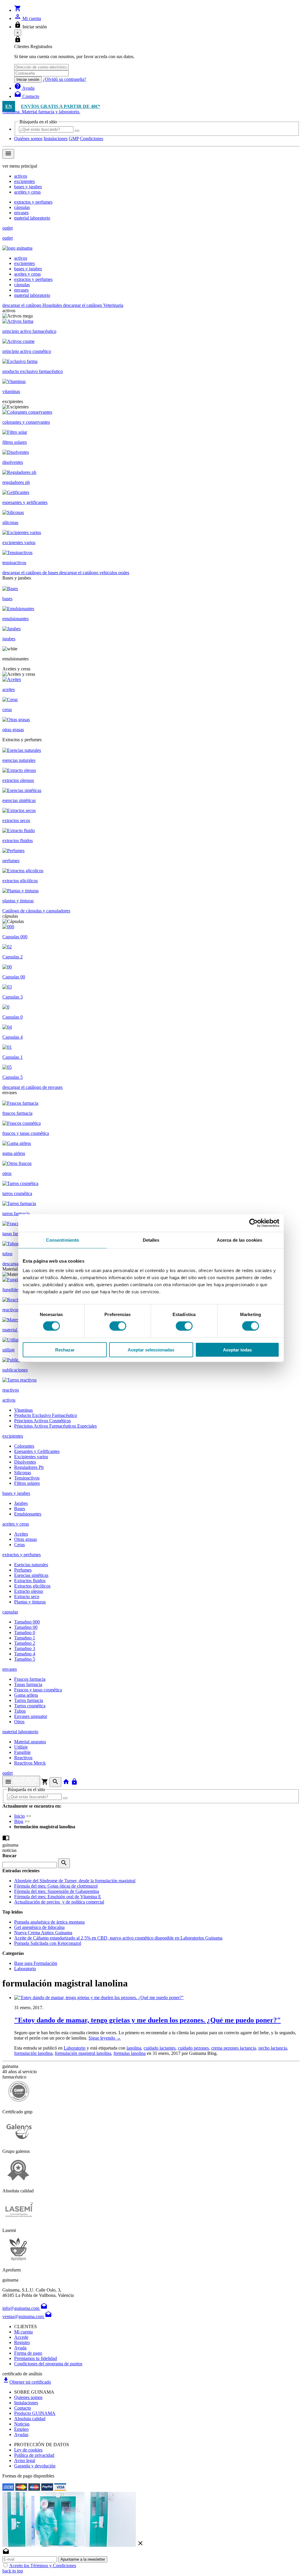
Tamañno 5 (25, 1659)
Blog (19, 1821)
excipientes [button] (13, 1436)
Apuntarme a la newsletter (83, 2559)
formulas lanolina (130, 2053)
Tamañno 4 (25, 1654)
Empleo (21, 2429)
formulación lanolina (33, 2053)
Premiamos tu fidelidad (36, 2358)
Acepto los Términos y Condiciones (43, 2566)
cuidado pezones (193, 2048)
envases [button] (10, 1669)
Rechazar (65, 1350)
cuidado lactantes (160, 2048)
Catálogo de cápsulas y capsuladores (36, 911)
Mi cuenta (23, 2332)
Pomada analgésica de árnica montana (49, 1922)
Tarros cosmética (30, 1706)
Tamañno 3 (25, 1648)
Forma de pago (28, 2353)
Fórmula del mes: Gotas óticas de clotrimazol (56, 1886)
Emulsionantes (28, 1514)
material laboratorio (32, 218)
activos (21, 176)
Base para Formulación (36, 1963)
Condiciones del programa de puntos (48, 2364)
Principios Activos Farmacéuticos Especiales (55, 1426)
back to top (13, 2571)
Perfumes (23, 1570)
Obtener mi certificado (27, 2382)
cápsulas (22, 207)
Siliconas (23, 1473)
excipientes (24, 181)
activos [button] (9, 1400)
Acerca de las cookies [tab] (239, 1240)
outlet (8, 228)
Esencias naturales (31, 1565)
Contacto (23, 2408)
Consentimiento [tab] (63, 1240)
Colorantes (24, 1446)
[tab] (151, 1400)
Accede (21, 2337)
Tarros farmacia (29, 1700)
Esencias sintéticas (31, 1575)
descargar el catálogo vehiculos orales (94, 573)
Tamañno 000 (27, 1622)
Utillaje (21, 1747)
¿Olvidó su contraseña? (64, 79)
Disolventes (25, 1462)
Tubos (20, 1711)
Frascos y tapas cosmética (38, 1690)
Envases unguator (31, 1716)
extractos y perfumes (33, 202)
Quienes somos (28, 2397)
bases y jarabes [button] (16, 1493)
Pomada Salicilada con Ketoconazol (48, 1943)
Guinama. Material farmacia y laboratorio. (41, 112)
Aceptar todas (237, 1350)
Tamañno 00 (26, 1627)
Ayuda (20, 2348)
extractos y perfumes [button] (22, 1555)
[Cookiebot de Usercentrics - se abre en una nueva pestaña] (253, 1223)
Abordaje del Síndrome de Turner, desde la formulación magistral (75, 1881)
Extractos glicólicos (32, 1586)
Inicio (19, 1816)
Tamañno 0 (25, 1632)
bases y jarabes (28, 187)
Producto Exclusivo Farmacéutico (46, 1415)
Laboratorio (25, 1969)
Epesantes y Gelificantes (37, 1451)
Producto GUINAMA (35, 2413)
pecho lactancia (273, 2048)
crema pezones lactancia (234, 2048)
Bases (20, 1509)
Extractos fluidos (30, 1581)
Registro (22, 2342)
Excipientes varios (31, 1457)
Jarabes (21, 1503)
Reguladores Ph (29, 1467)
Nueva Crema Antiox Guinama (43, 1933)
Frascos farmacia (30, 1679)
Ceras (19, 1545)
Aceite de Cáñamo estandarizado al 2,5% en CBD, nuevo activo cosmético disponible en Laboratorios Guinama (118, 1938)
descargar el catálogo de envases (32, 1087)
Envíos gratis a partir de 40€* (61, 106)
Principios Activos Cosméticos (42, 1421)
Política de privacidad (34, 2455)
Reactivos (23, 1758)
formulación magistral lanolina (83, 2053)
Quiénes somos (28, 139)
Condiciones (92, 139)
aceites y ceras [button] (16, 1524)
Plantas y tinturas (30, 1602)
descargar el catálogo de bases (31, 573)
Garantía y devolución (35, 2466)
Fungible (22, 1752)
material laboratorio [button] (20, 1732)
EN (9, 106)
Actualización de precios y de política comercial (59, 1902)
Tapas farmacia (28, 1684)
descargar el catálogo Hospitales (33, 305)
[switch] (118, 1326)
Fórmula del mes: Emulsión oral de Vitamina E (58, 1897)
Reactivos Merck (30, 1763)
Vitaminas (23, 1410)
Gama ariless (26, 1695)
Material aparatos (30, 1742)
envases (21, 213)
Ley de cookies (28, 2450)
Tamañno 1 (25, 1638)
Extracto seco (27, 1597)
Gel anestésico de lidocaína (39, 1927)
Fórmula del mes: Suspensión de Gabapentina (57, 1891)
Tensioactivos (27, 1478)
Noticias (22, 2424)
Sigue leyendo (105, 2038)
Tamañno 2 (25, 1643)
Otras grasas (26, 1539)
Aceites (21, 1534)
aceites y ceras (27, 192)
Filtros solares (27, 1483)
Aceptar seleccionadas (151, 1350)
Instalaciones (56, 139)
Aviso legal (25, 2460)
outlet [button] (8, 1773)
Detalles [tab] (151, 1240)
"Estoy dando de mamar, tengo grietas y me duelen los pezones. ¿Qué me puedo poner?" (147, 2020)
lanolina (134, 2048)
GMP (74, 139)
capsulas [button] (10, 1612)
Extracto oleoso (29, 1591)
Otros (19, 1722)
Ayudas (21, 2435)
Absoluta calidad (30, 2419)
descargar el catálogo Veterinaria (93, 305)
